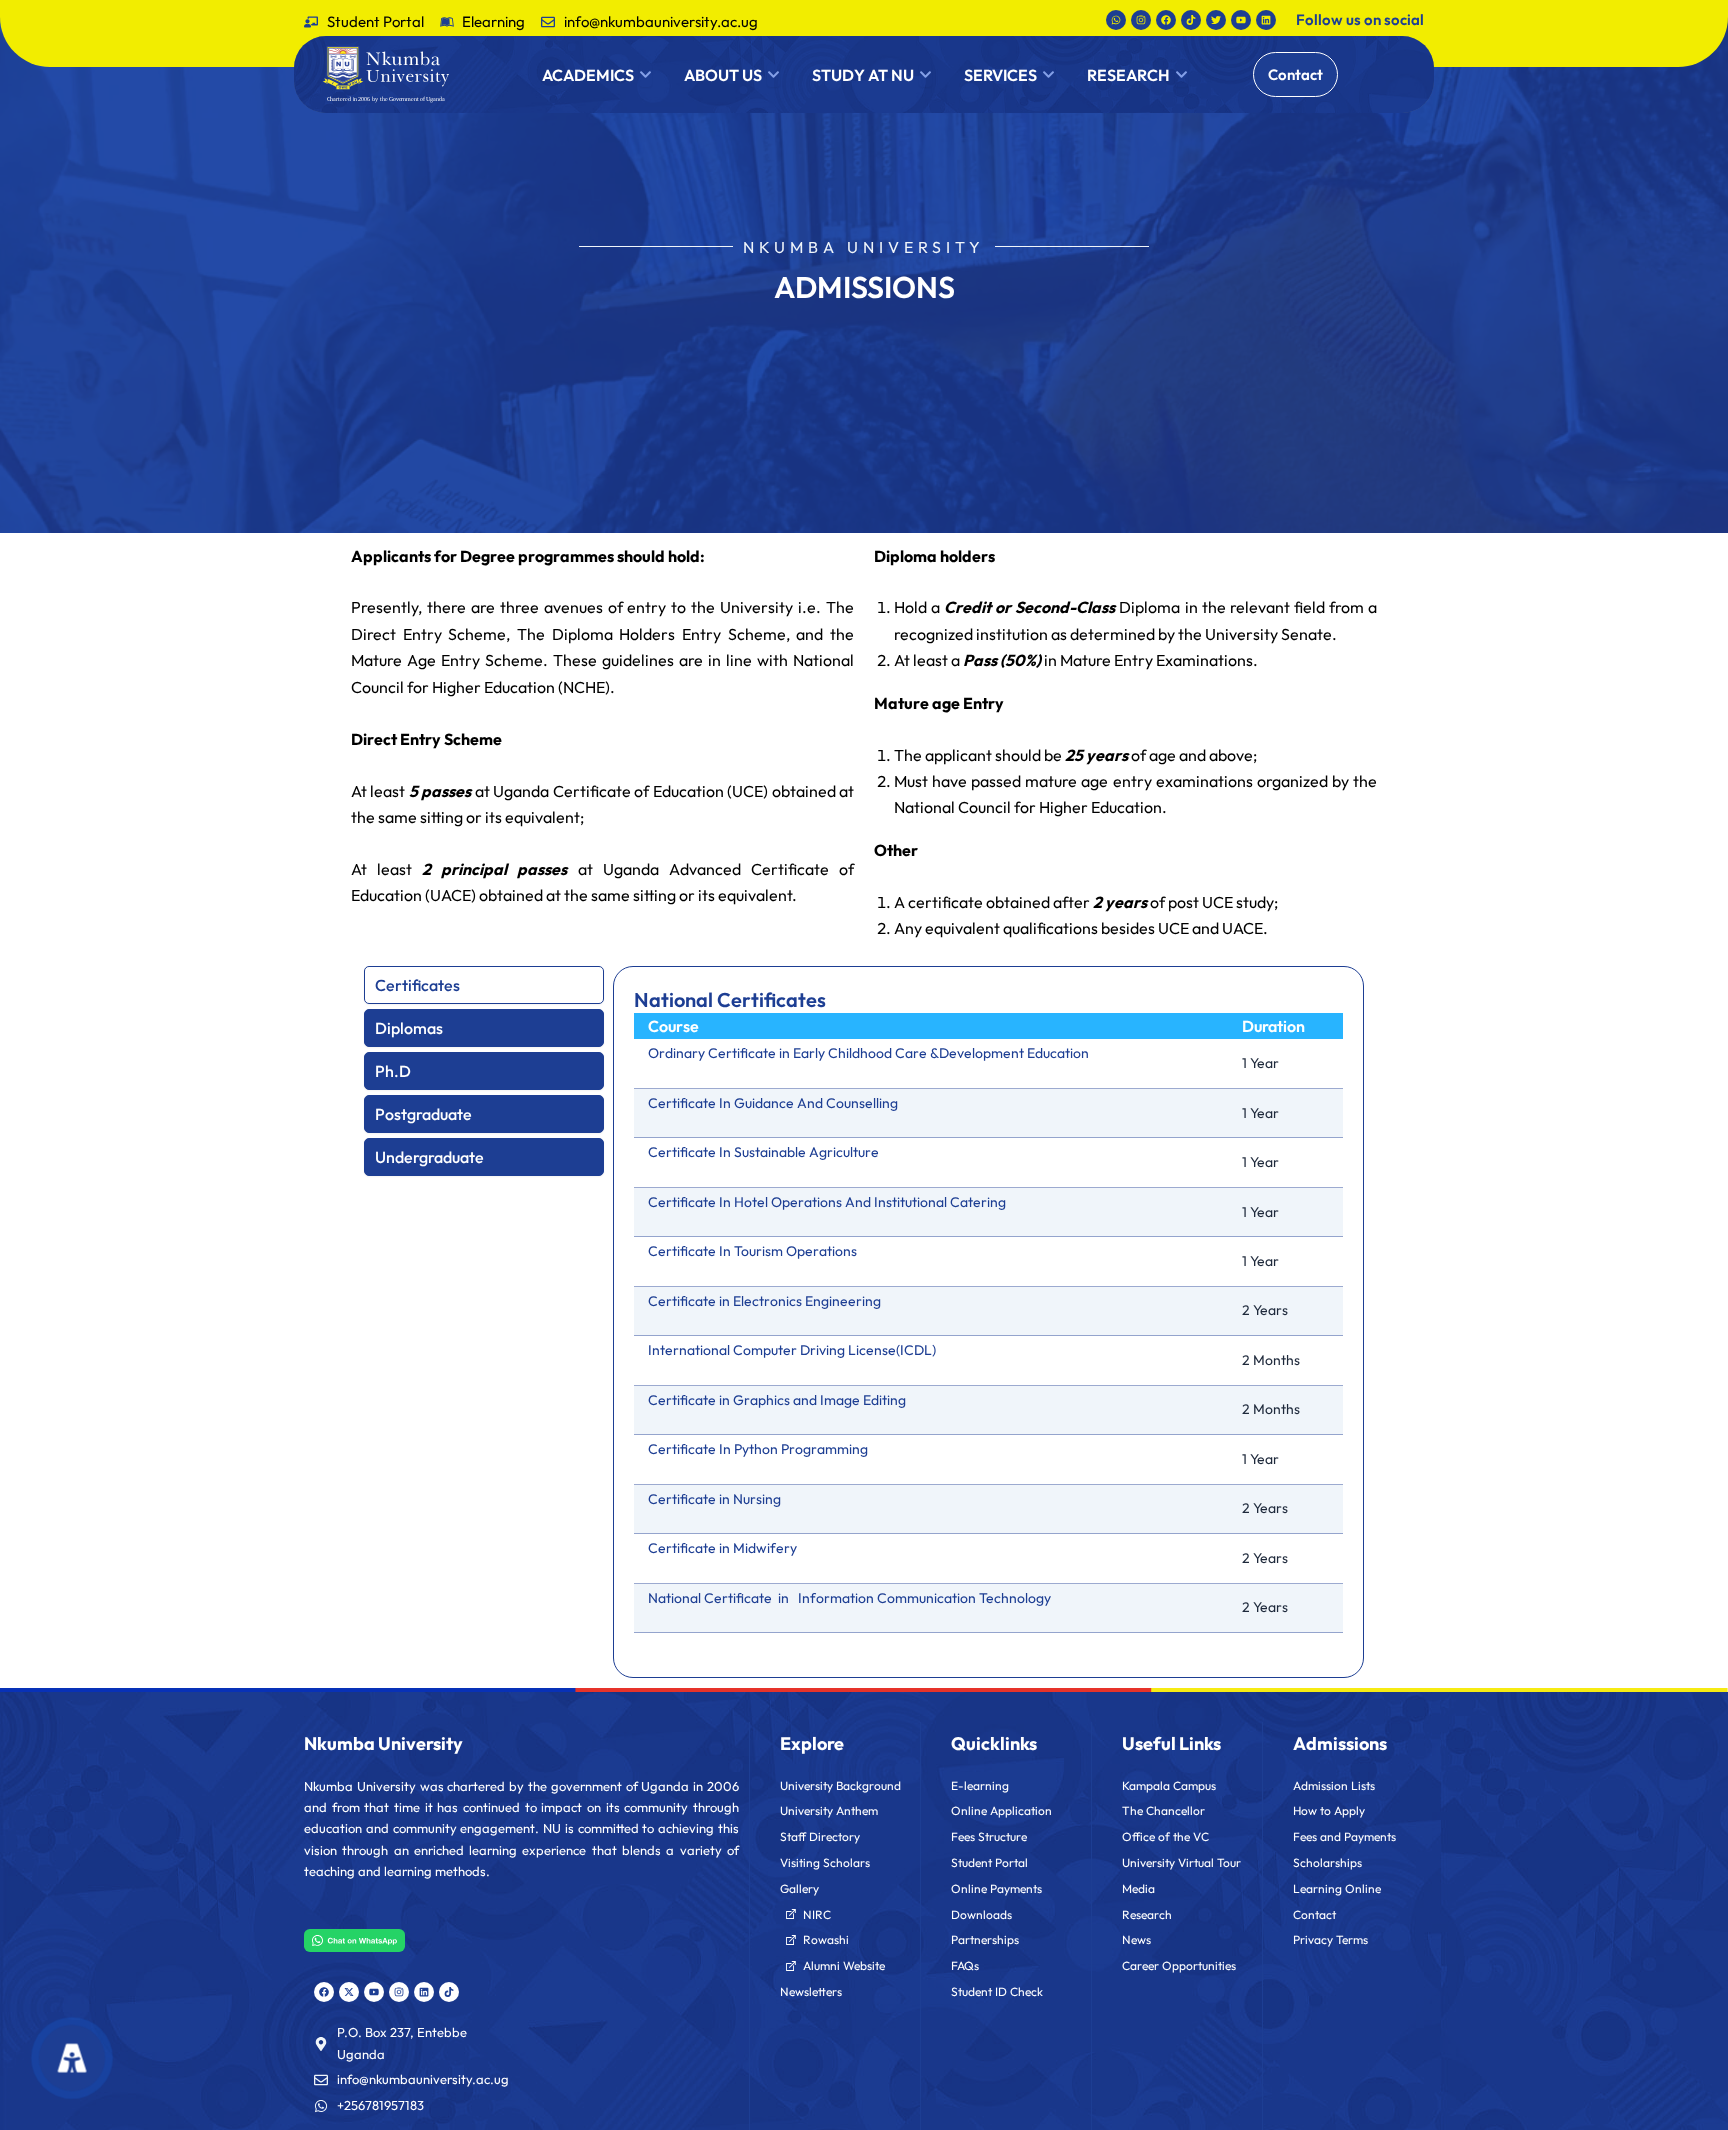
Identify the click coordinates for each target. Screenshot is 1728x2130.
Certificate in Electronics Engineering (764, 1301)
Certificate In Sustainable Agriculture (763, 1152)
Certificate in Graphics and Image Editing (777, 1400)
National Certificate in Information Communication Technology (849, 1598)
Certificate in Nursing (714, 1499)
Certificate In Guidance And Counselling (773, 1103)
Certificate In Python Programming (758, 1449)
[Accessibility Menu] (71, 2057)
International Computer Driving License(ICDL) (792, 1350)
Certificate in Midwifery (722, 1548)
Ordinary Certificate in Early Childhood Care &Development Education (868, 1053)
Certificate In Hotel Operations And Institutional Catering (827, 1202)
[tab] (484, 985)
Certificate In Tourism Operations (752, 1251)
